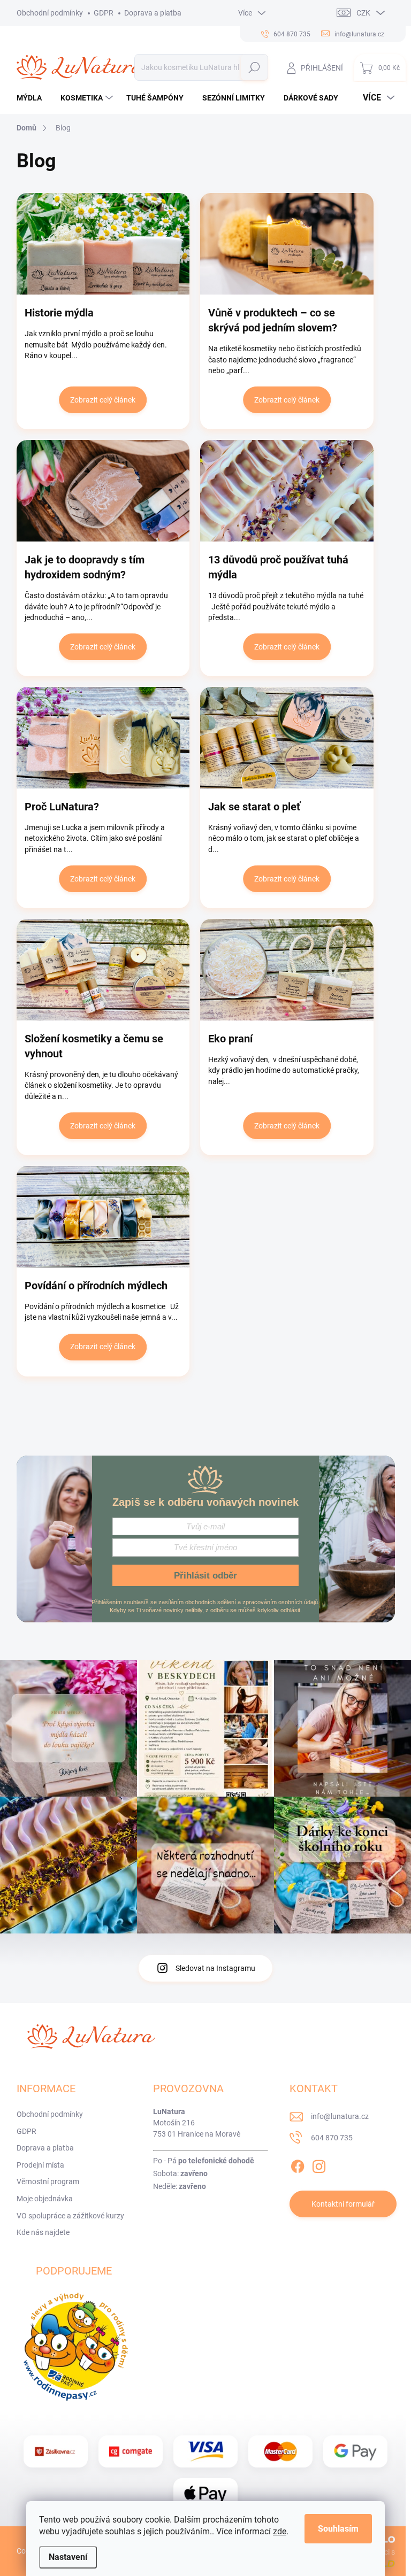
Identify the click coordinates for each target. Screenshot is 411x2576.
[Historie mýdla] (103, 244)
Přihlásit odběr (205, 1576)
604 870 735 (332, 2138)
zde (280, 2531)
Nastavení (68, 2557)
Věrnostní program (48, 2182)
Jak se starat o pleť (254, 807)
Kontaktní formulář (343, 2204)
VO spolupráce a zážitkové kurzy (70, 2216)
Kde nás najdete (43, 2232)
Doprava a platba (153, 13)
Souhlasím (338, 2529)
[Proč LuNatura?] (103, 738)
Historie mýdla (59, 313)
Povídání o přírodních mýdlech (96, 1286)
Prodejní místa (40, 2165)
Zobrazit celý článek (103, 400)
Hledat (254, 67)
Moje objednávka (45, 2199)
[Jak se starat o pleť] (287, 738)
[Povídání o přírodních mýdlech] (103, 1217)
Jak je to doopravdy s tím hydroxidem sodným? (85, 567)
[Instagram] (319, 2164)
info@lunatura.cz (340, 2116)
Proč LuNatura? (62, 807)
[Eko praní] (287, 970)
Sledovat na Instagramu (215, 1968)
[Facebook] (298, 2164)
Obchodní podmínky (50, 13)
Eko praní (230, 1039)
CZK (363, 13)
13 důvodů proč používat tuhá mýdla (278, 567)
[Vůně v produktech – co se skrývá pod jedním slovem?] (287, 244)
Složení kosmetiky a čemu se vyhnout (94, 1046)
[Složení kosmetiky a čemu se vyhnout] (103, 970)
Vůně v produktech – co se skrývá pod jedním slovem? (273, 320)
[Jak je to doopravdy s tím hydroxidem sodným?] (103, 491)
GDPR (104, 13)
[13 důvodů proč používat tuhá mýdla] (287, 491)
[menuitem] (33, 98)
